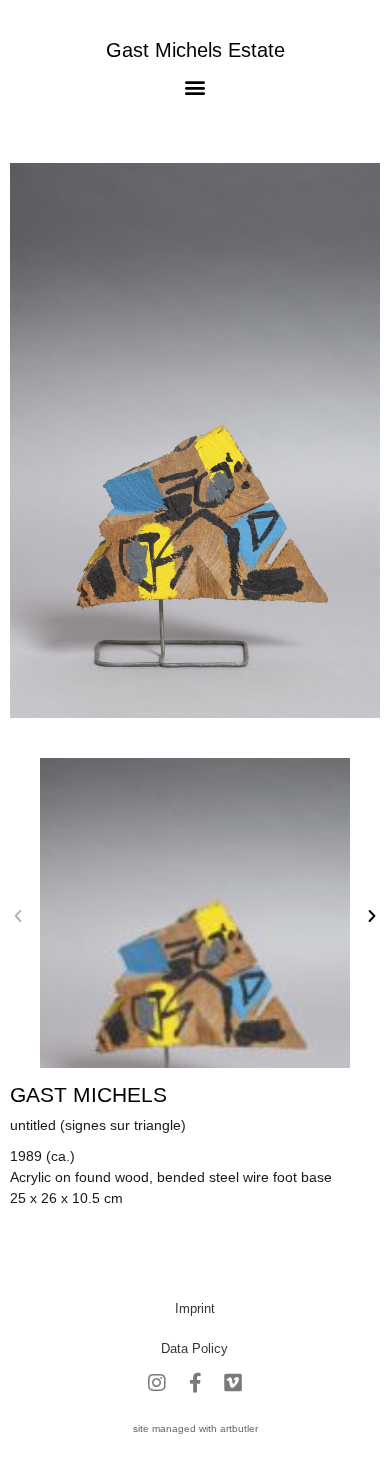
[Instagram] (157, 1383)
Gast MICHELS (88, 1094)
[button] (195, 86)
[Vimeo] (233, 1383)
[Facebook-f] (195, 1383)
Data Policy (194, 1348)
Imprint (195, 1308)
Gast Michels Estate (195, 50)
